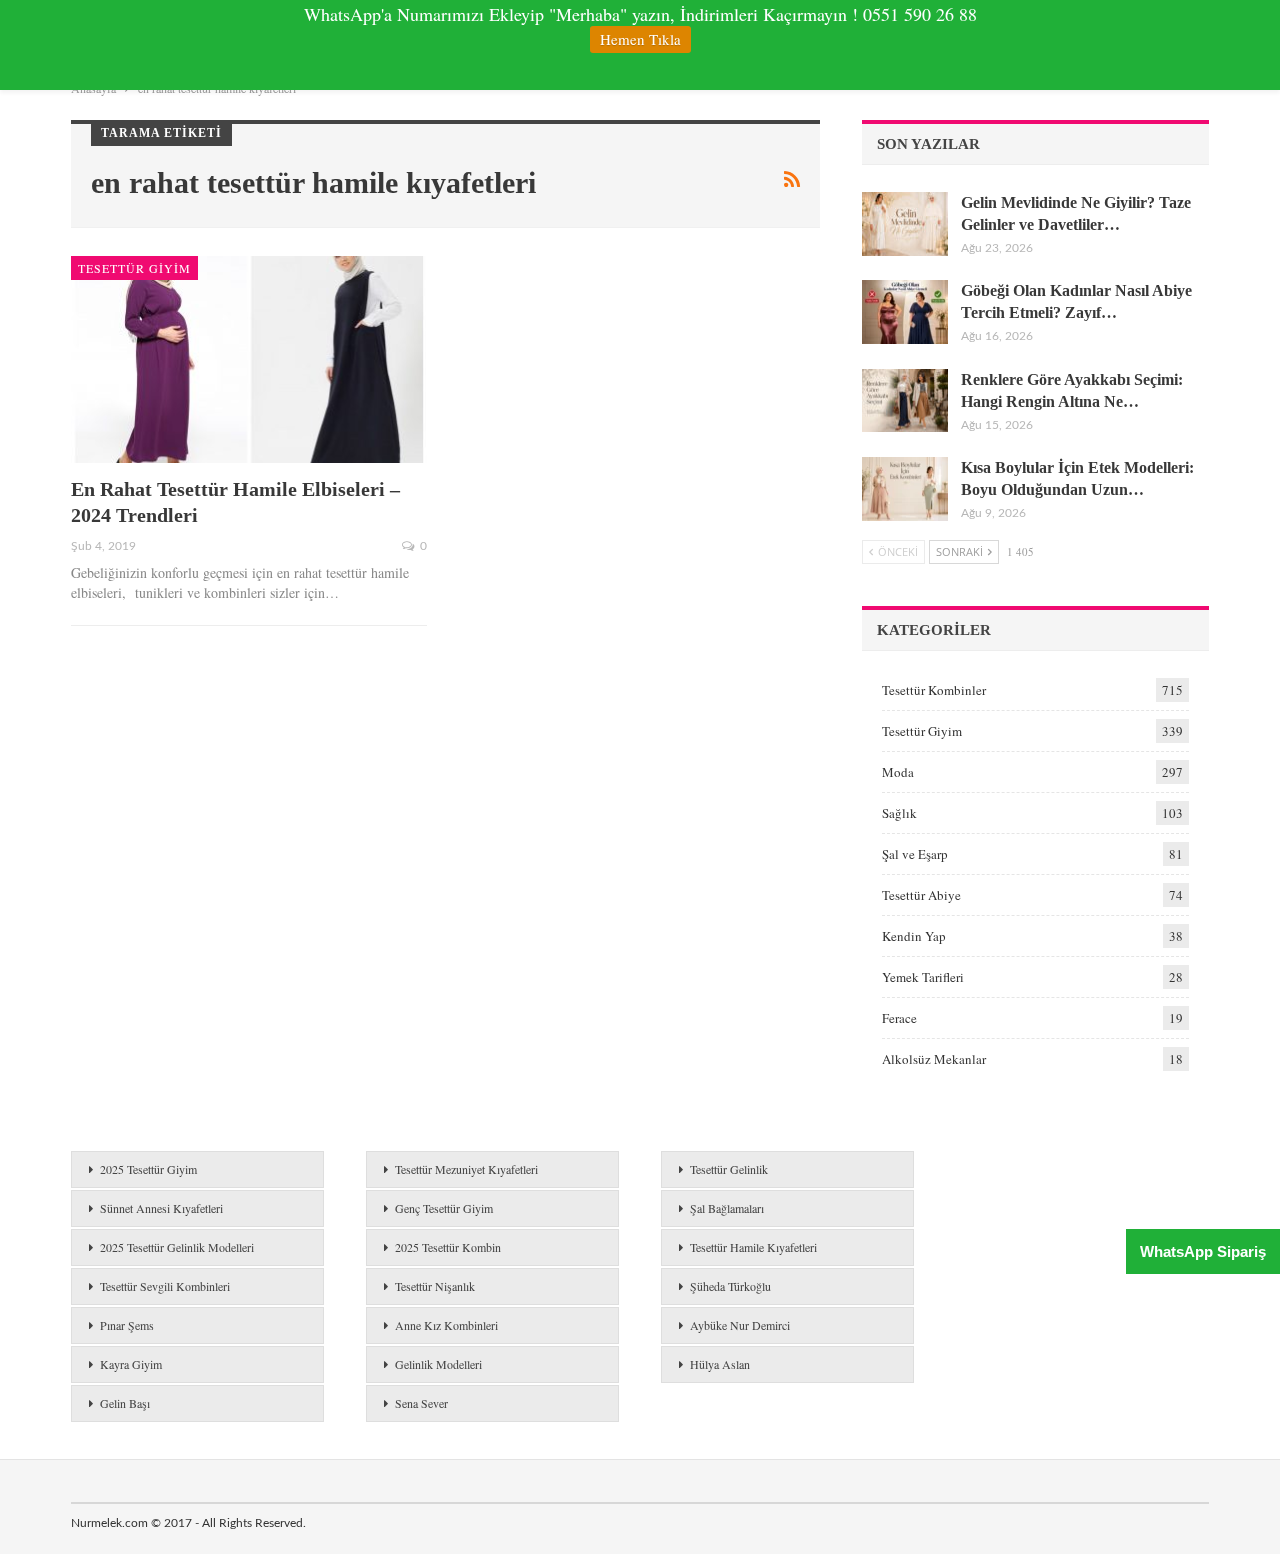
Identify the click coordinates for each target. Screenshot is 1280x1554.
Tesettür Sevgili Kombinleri (165, 1286)
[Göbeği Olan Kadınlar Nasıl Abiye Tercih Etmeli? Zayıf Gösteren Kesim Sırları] (905, 312)
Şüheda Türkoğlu (730, 1286)
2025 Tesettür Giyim (148, 1169)
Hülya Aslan (720, 1364)
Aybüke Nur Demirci (740, 1325)
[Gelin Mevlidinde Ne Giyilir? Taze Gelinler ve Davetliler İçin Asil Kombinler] (905, 224)
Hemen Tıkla (640, 39)
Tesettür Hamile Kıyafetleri (753, 1247)
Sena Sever (421, 1403)
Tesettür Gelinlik (729, 1169)
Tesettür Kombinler (934, 690)
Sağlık (899, 813)
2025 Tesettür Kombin (448, 1247)
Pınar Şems (127, 1325)
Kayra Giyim (131, 1364)
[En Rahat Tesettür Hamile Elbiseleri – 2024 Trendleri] (249, 359)
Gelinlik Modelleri (438, 1364)
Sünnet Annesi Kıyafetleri (161, 1208)
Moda (898, 772)
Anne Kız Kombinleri (446, 1325)
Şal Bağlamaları (727, 1208)
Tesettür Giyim (134, 268)
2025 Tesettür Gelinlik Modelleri (177, 1247)
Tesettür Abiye (921, 895)
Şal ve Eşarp (915, 854)
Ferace (899, 1018)
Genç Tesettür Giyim (444, 1208)
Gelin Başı (125, 1403)
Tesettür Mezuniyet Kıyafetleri (466, 1169)
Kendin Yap (914, 936)
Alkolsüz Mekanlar (934, 1059)
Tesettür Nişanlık (435, 1286)
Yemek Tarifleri (923, 977)
